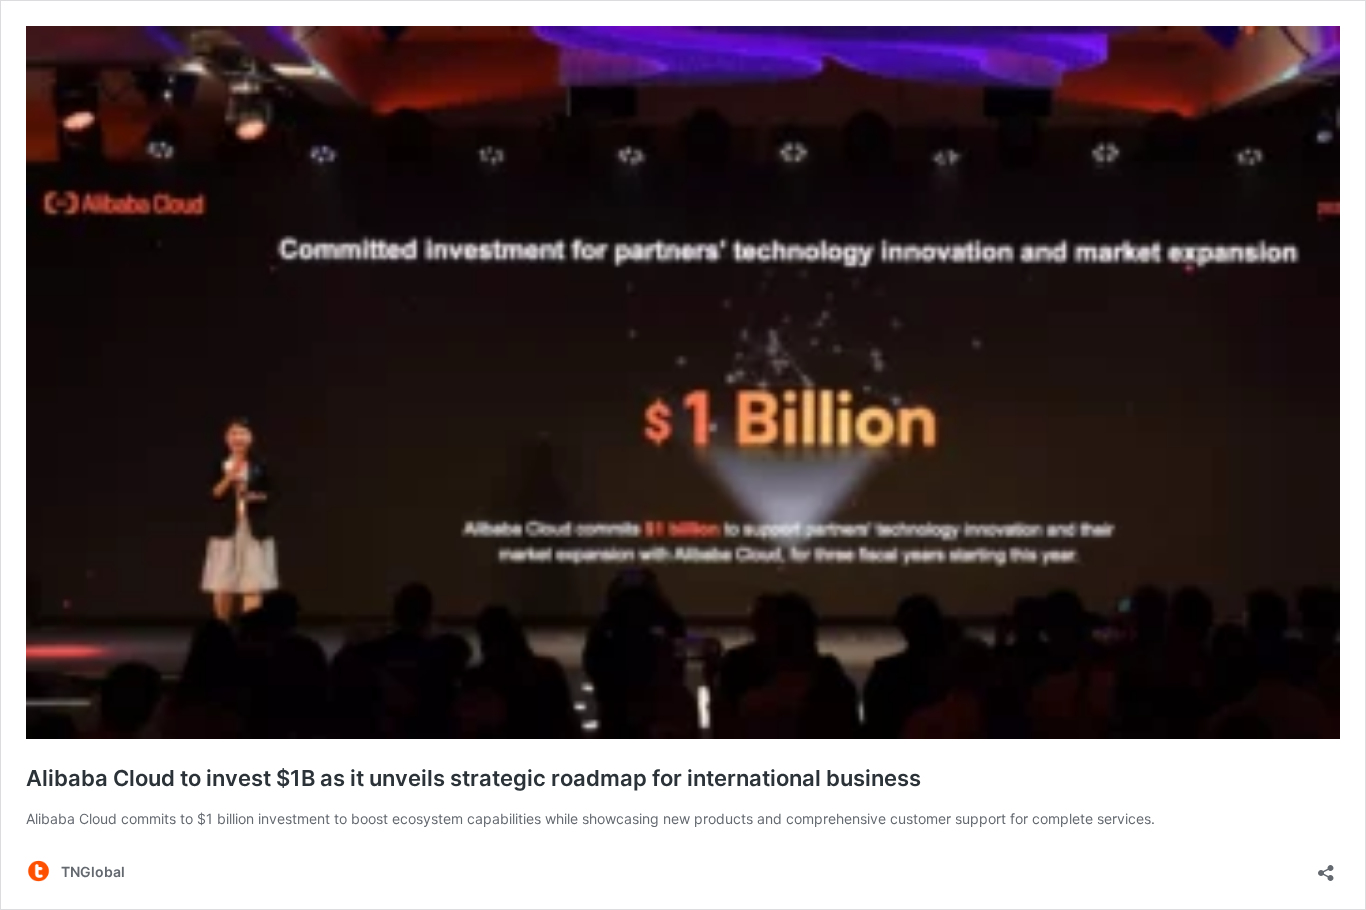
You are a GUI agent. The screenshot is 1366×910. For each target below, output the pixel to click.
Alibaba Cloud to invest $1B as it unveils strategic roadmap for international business (473, 778)
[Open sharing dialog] (1326, 866)
